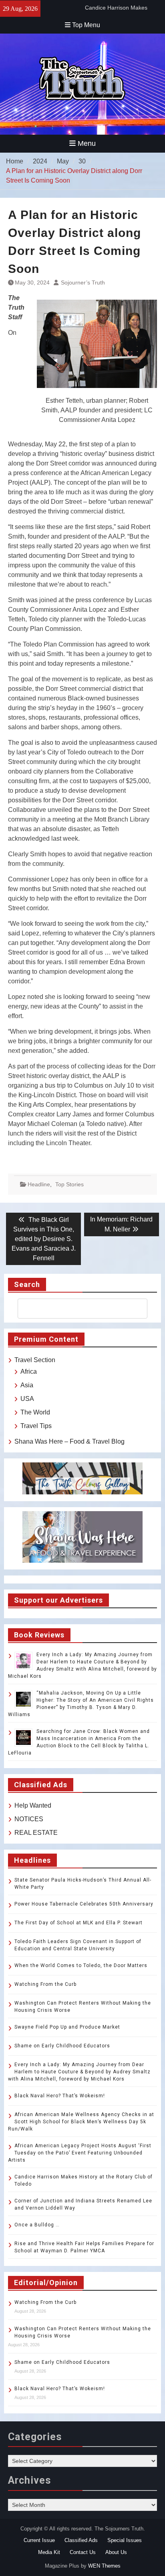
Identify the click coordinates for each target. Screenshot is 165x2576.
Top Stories (69, 1184)
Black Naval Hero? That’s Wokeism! (60, 2096)
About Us (116, 2552)
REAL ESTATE (36, 1833)
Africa (29, 1372)
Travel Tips (36, 1426)
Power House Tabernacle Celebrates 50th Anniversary (84, 1904)
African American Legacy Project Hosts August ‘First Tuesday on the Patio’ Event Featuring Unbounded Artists (80, 2153)
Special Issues (125, 2540)
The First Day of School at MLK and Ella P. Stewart (78, 1923)
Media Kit (49, 2552)
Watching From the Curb (45, 1984)
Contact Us (83, 2552)
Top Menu (86, 25)
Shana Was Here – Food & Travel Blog (69, 1441)
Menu (87, 143)
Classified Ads (81, 2540)
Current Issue (39, 2540)
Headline (39, 1184)
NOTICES (29, 1819)
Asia (27, 1385)
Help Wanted (33, 1805)
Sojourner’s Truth (83, 282)
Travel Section (35, 1360)
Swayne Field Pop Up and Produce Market (67, 2027)
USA (27, 1399)
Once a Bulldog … (37, 2225)
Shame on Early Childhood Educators (62, 2046)
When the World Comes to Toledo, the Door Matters (81, 1965)
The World (35, 1412)
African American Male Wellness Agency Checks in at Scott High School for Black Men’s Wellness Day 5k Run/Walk (81, 2122)
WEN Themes (104, 2566)
